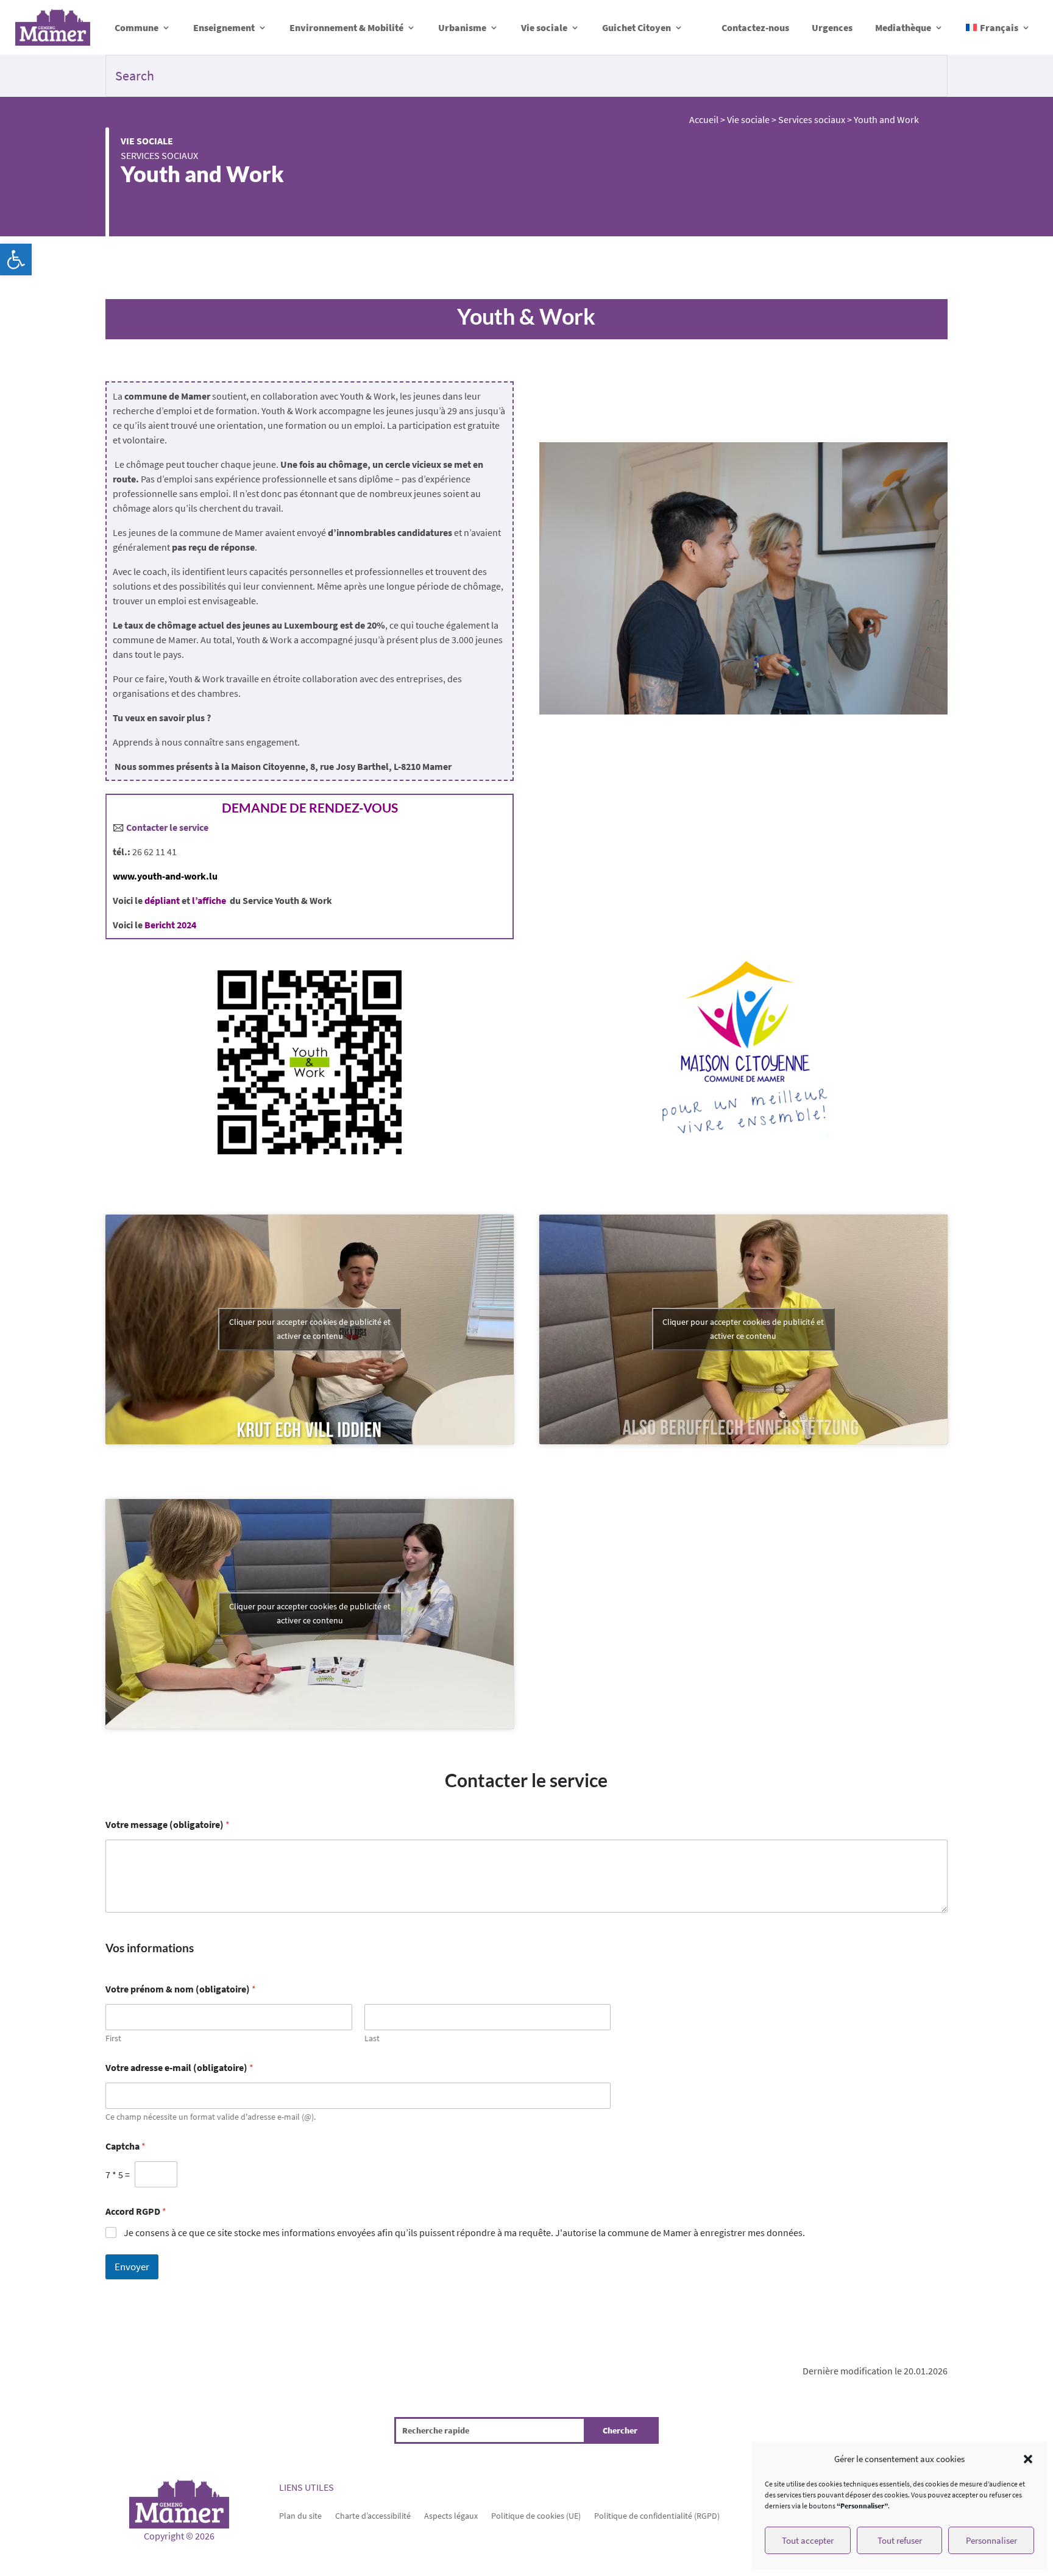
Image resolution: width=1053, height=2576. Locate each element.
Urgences (832, 27)
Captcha (126, 2146)
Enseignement (224, 27)
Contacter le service (167, 827)
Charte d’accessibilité (373, 2515)
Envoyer (132, 2267)
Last (372, 2038)
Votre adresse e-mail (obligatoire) (179, 2068)
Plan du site (300, 2515)
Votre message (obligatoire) (168, 1825)
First (113, 2038)
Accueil (704, 119)
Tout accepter (808, 2540)
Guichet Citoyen (636, 27)
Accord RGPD (136, 2211)
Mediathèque (903, 27)
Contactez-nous (755, 27)
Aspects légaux (451, 2515)
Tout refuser (900, 2540)
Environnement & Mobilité (346, 27)
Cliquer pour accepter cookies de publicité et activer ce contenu (310, 1329)
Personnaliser (991, 2540)
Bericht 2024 (170, 925)
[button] (16, 259)
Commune (136, 27)
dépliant (162, 900)
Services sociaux (159, 155)
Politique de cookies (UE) (536, 2515)
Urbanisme (462, 27)
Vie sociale (544, 27)
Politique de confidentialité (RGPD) (657, 2515)
